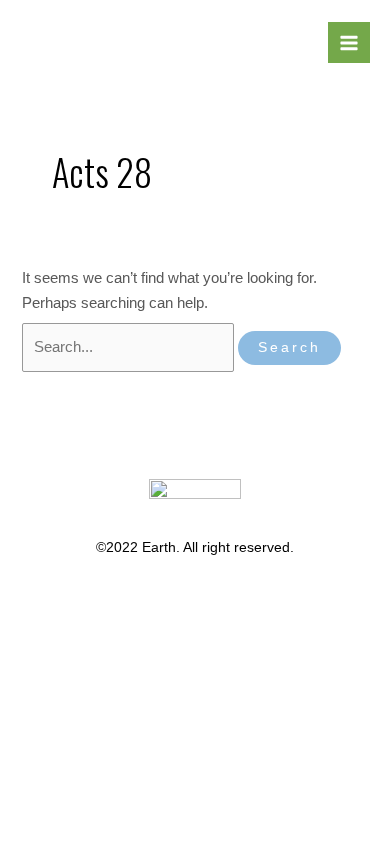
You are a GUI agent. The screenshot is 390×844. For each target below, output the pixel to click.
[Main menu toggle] (349, 43)
